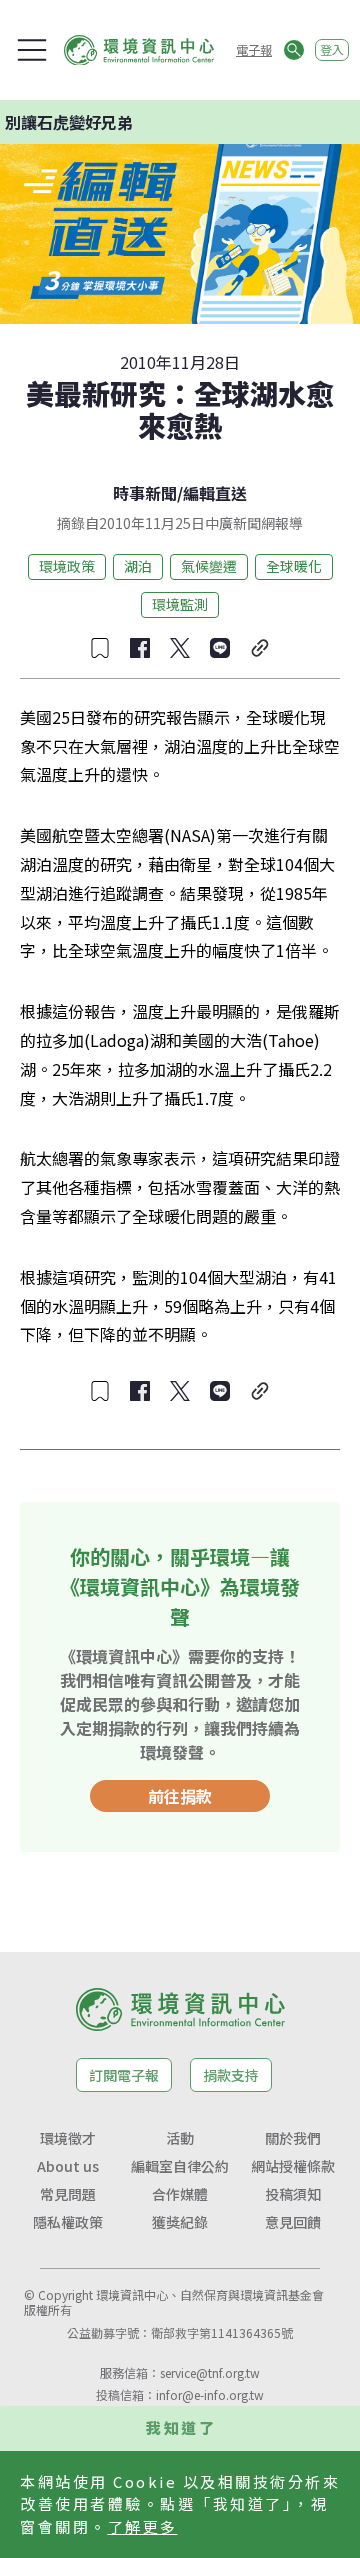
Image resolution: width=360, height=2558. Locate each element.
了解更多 (143, 2526)
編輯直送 (215, 493)
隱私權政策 (68, 2222)
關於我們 (293, 2138)
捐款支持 (231, 2075)
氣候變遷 (209, 566)
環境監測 (180, 604)
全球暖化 (294, 566)
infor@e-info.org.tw (210, 2394)
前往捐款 (180, 1796)
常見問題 (68, 2194)
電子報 (254, 49)
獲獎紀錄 (180, 2222)
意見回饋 (293, 2222)
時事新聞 (145, 493)
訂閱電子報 (124, 2075)
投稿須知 (293, 2194)
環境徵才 (68, 2138)
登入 (332, 49)
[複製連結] (260, 648)
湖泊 (138, 566)
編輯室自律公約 (180, 2166)
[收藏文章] (100, 648)
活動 (180, 2138)
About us (68, 2166)
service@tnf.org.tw (210, 2372)
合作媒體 (180, 2194)
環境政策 (67, 566)
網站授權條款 (293, 2166)
